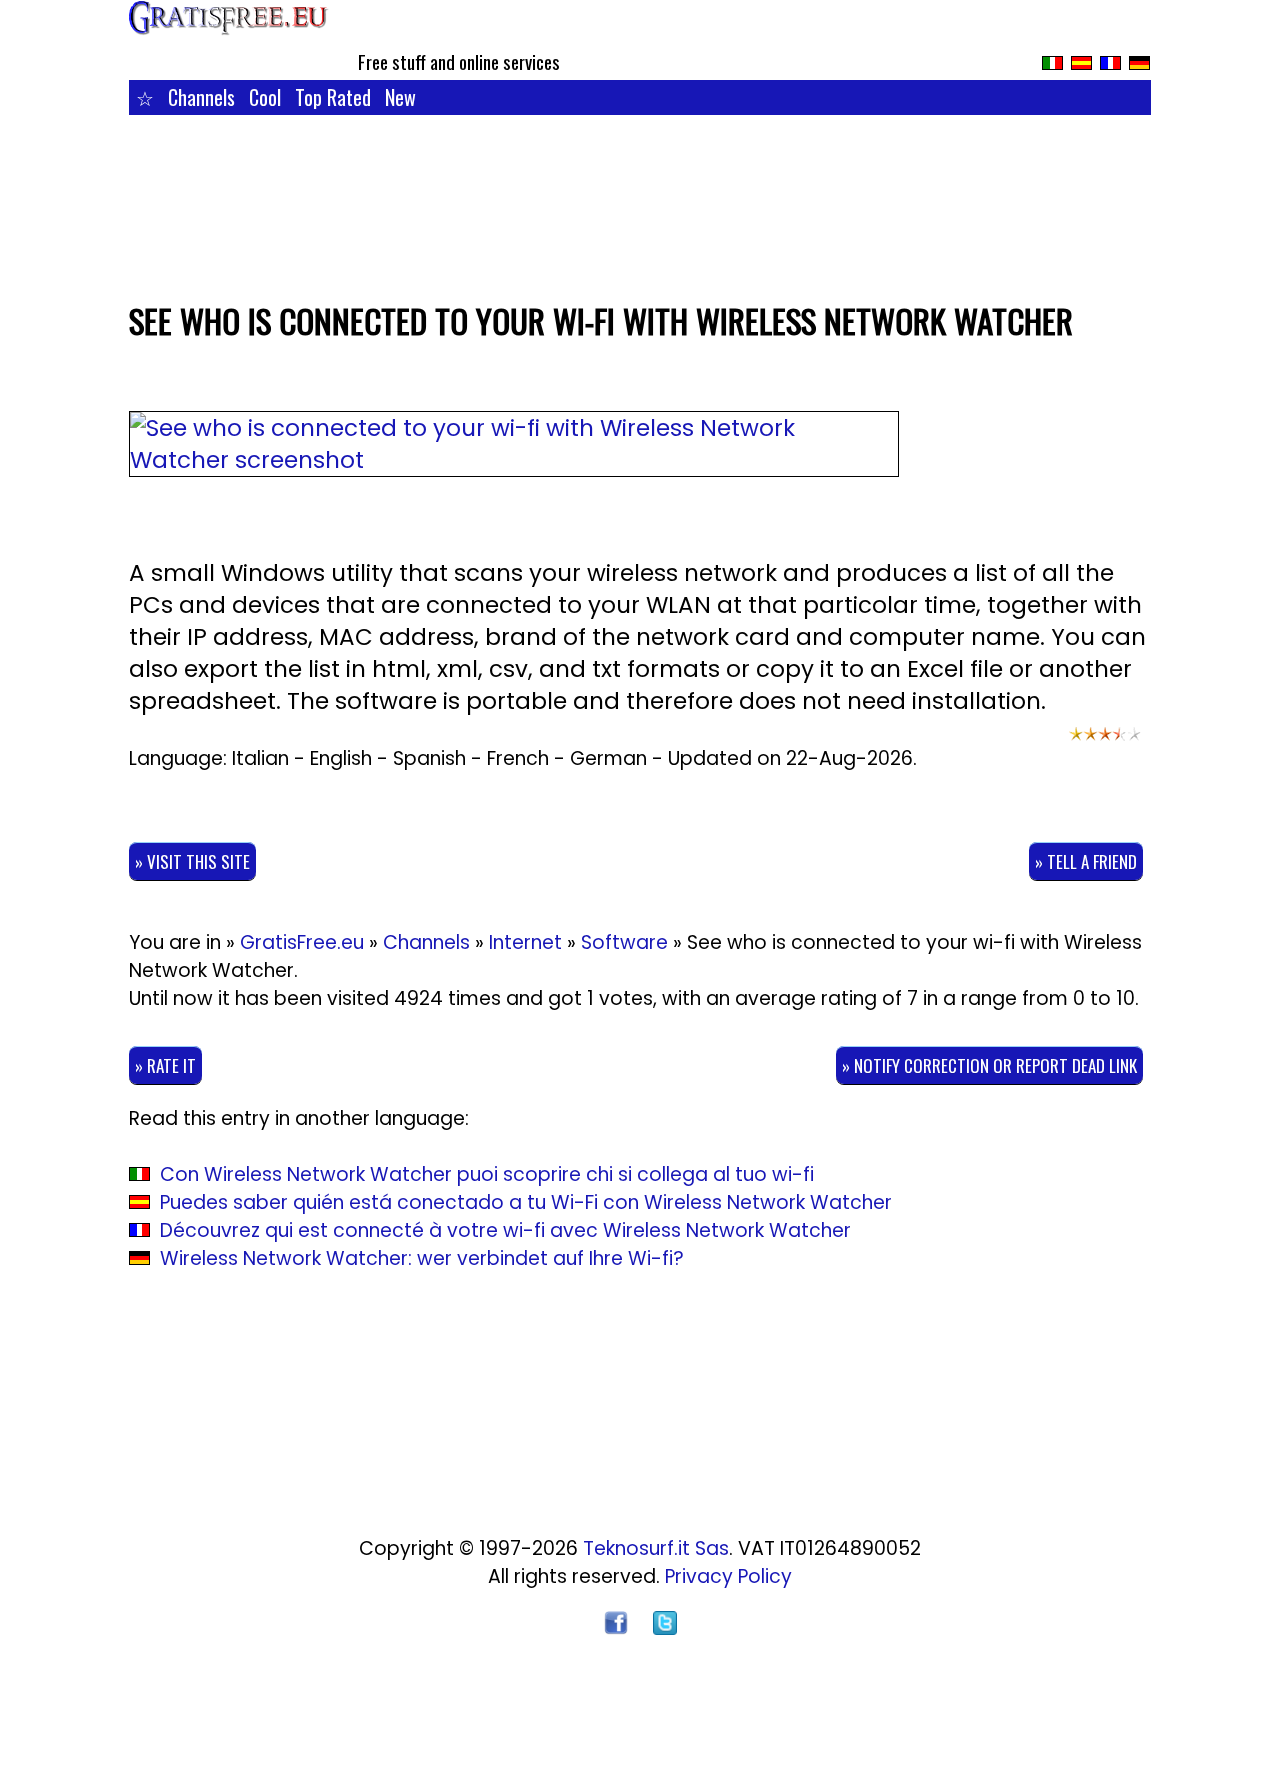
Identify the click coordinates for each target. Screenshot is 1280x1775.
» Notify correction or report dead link (989, 1065)
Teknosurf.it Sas (656, 1548)
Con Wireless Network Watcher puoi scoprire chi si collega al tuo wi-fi (487, 1174)
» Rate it (165, 1065)
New (400, 97)
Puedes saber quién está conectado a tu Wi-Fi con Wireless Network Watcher (526, 1202)
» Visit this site (192, 861)
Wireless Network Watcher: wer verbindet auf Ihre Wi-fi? (422, 1258)
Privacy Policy (728, 1576)
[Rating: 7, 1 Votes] (1105, 743)
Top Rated (333, 97)
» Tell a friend (1086, 861)
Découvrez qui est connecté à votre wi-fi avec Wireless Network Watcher (505, 1230)
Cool (265, 97)
